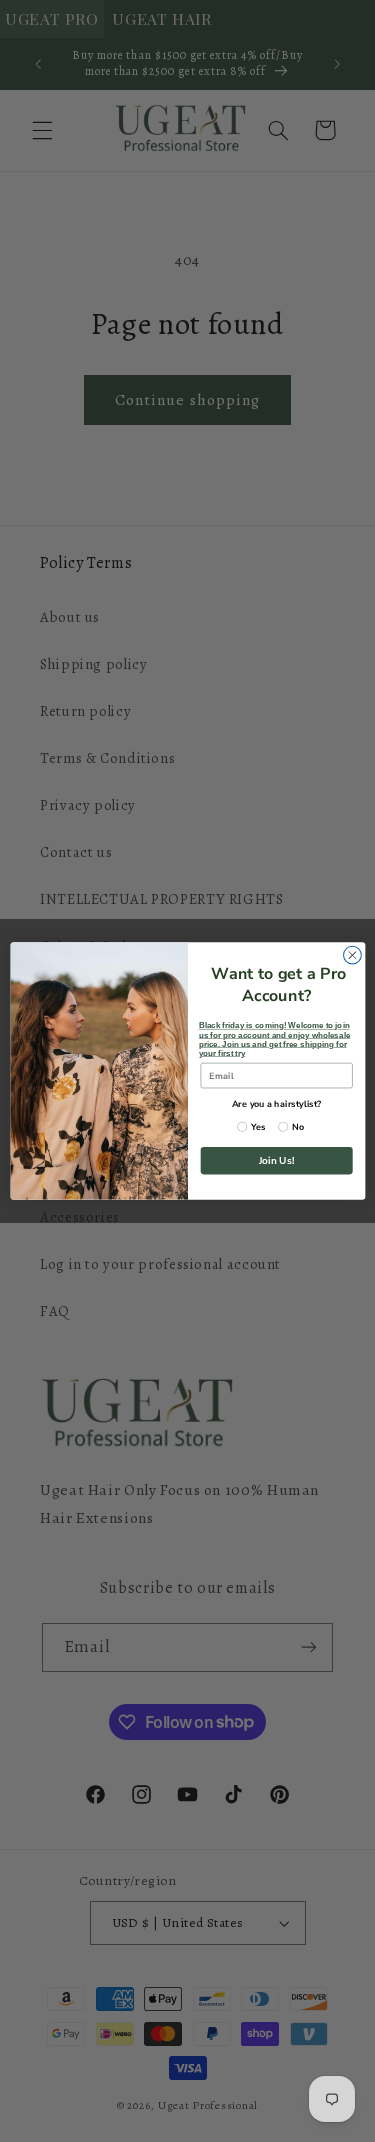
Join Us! (276, 1161)
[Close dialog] (352, 955)
